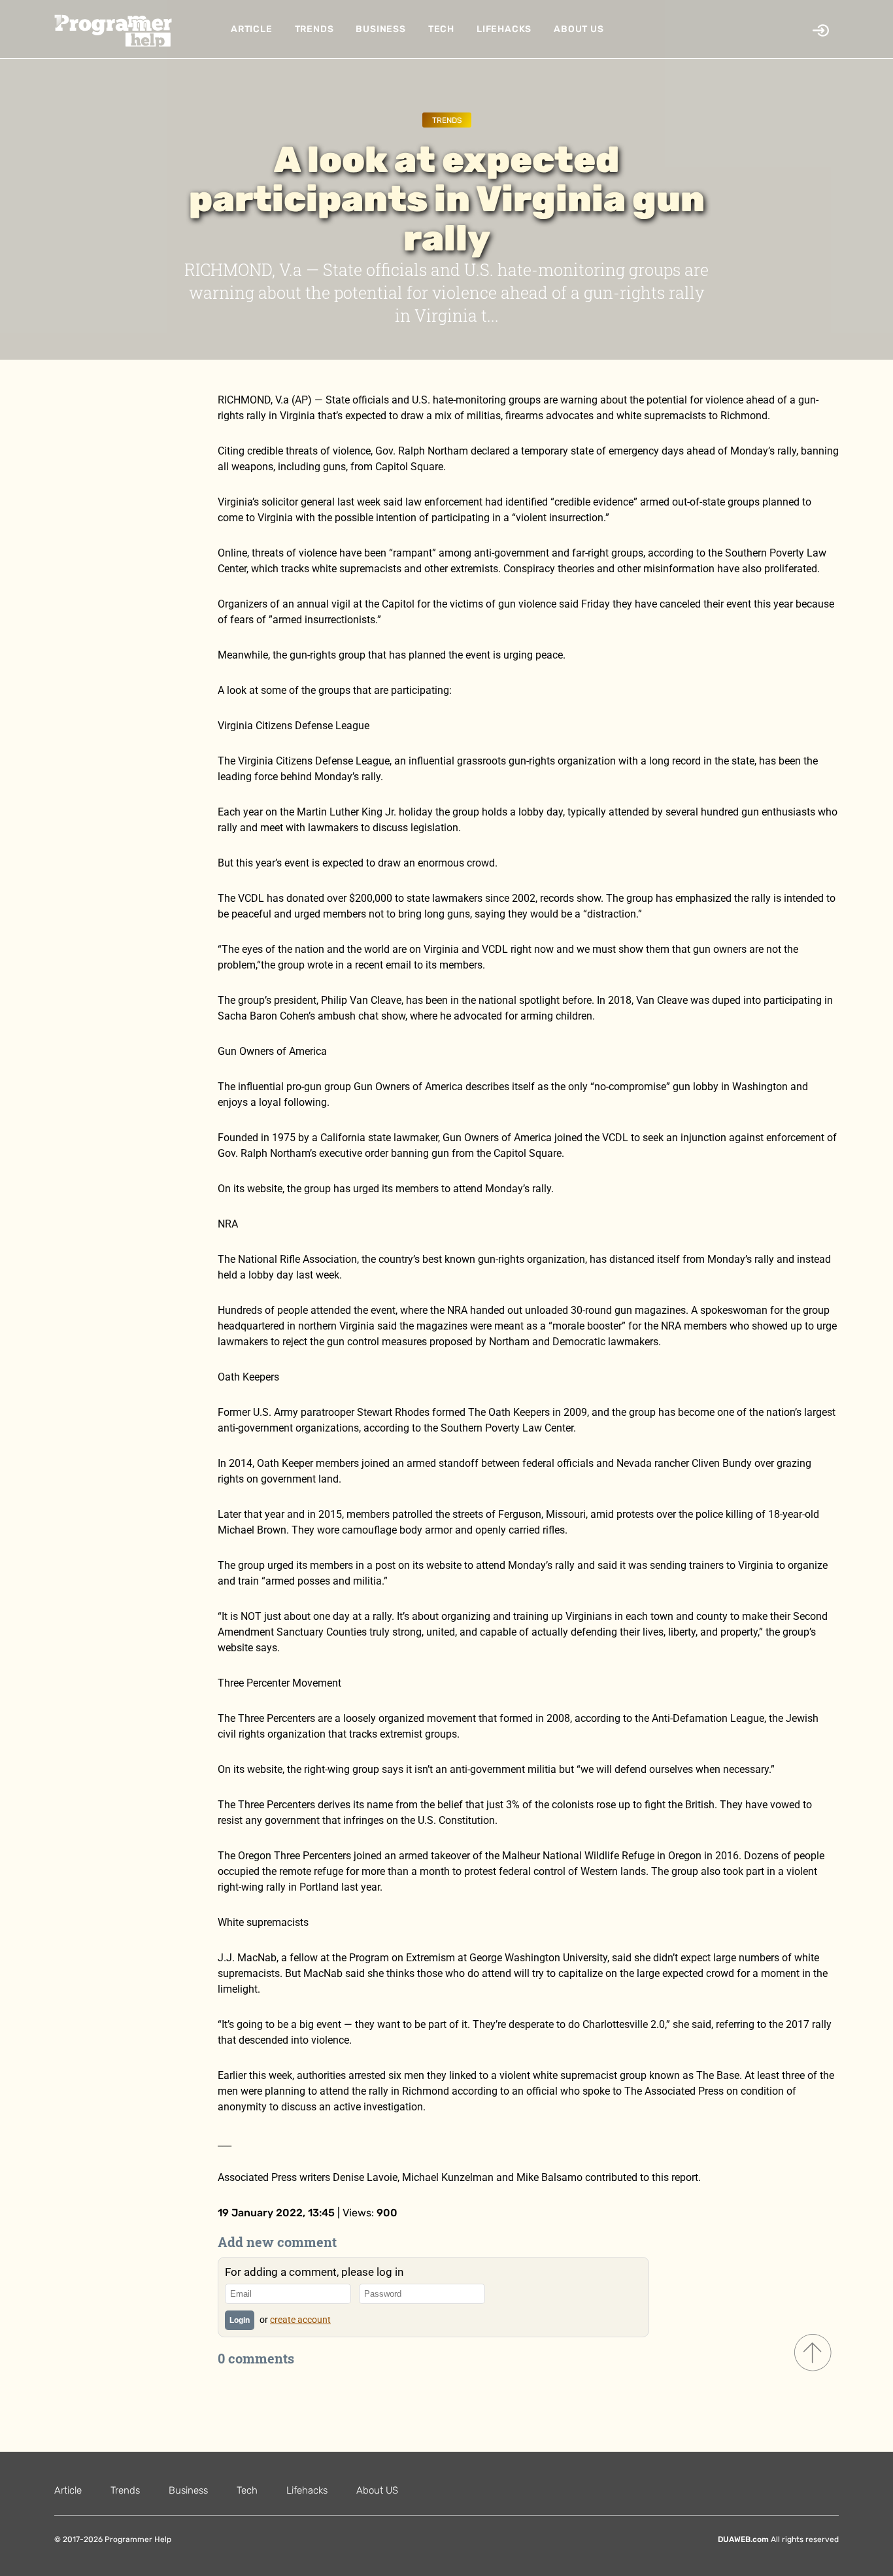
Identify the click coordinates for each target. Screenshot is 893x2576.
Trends (314, 29)
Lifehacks (504, 29)
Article (252, 29)
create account (300, 2320)
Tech (441, 29)
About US (579, 29)
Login (240, 2320)
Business (380, 29)
